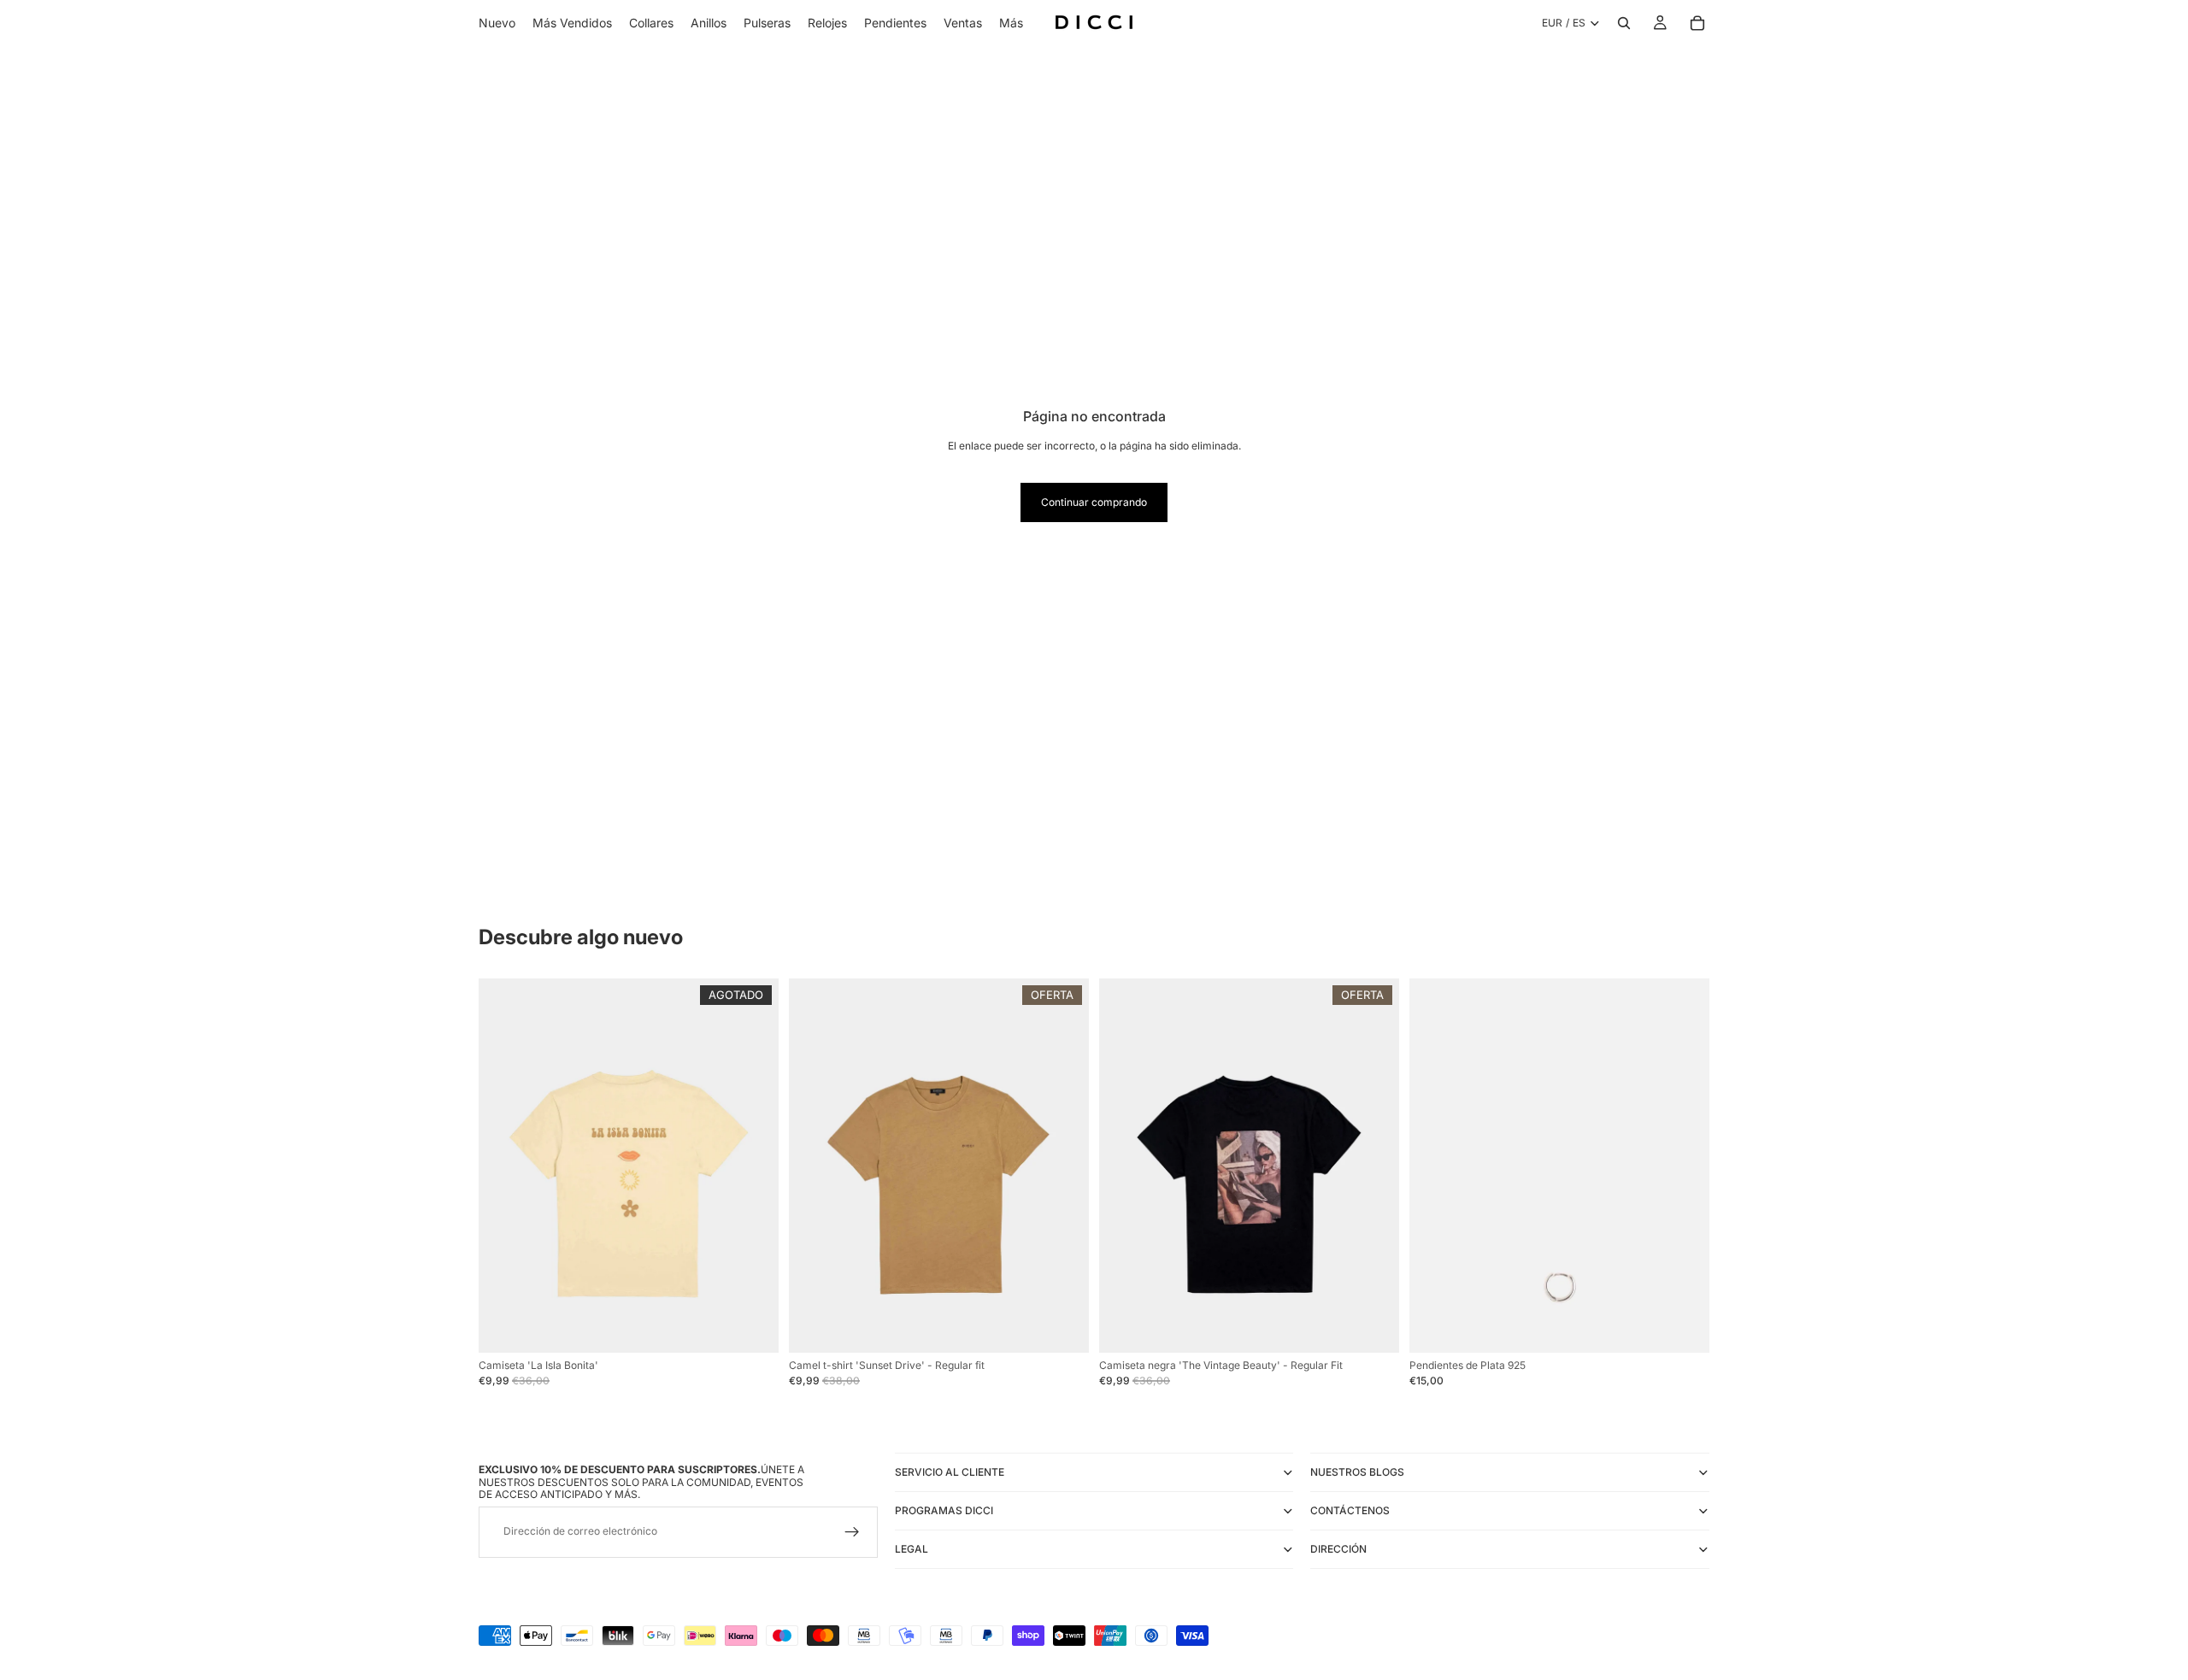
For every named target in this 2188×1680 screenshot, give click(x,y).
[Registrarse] (852, 1531)
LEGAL (912, 1549)
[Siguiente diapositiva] (753, 1166)
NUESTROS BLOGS (1357, 1472)
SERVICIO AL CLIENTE (950, 1472)
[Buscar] (1624, 23)
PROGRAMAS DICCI (944, 1510)
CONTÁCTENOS (1350, 1510)
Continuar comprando (1094, 502)
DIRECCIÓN (1338, 1549)
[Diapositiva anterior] (504, 1166)
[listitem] (1011, 23)
